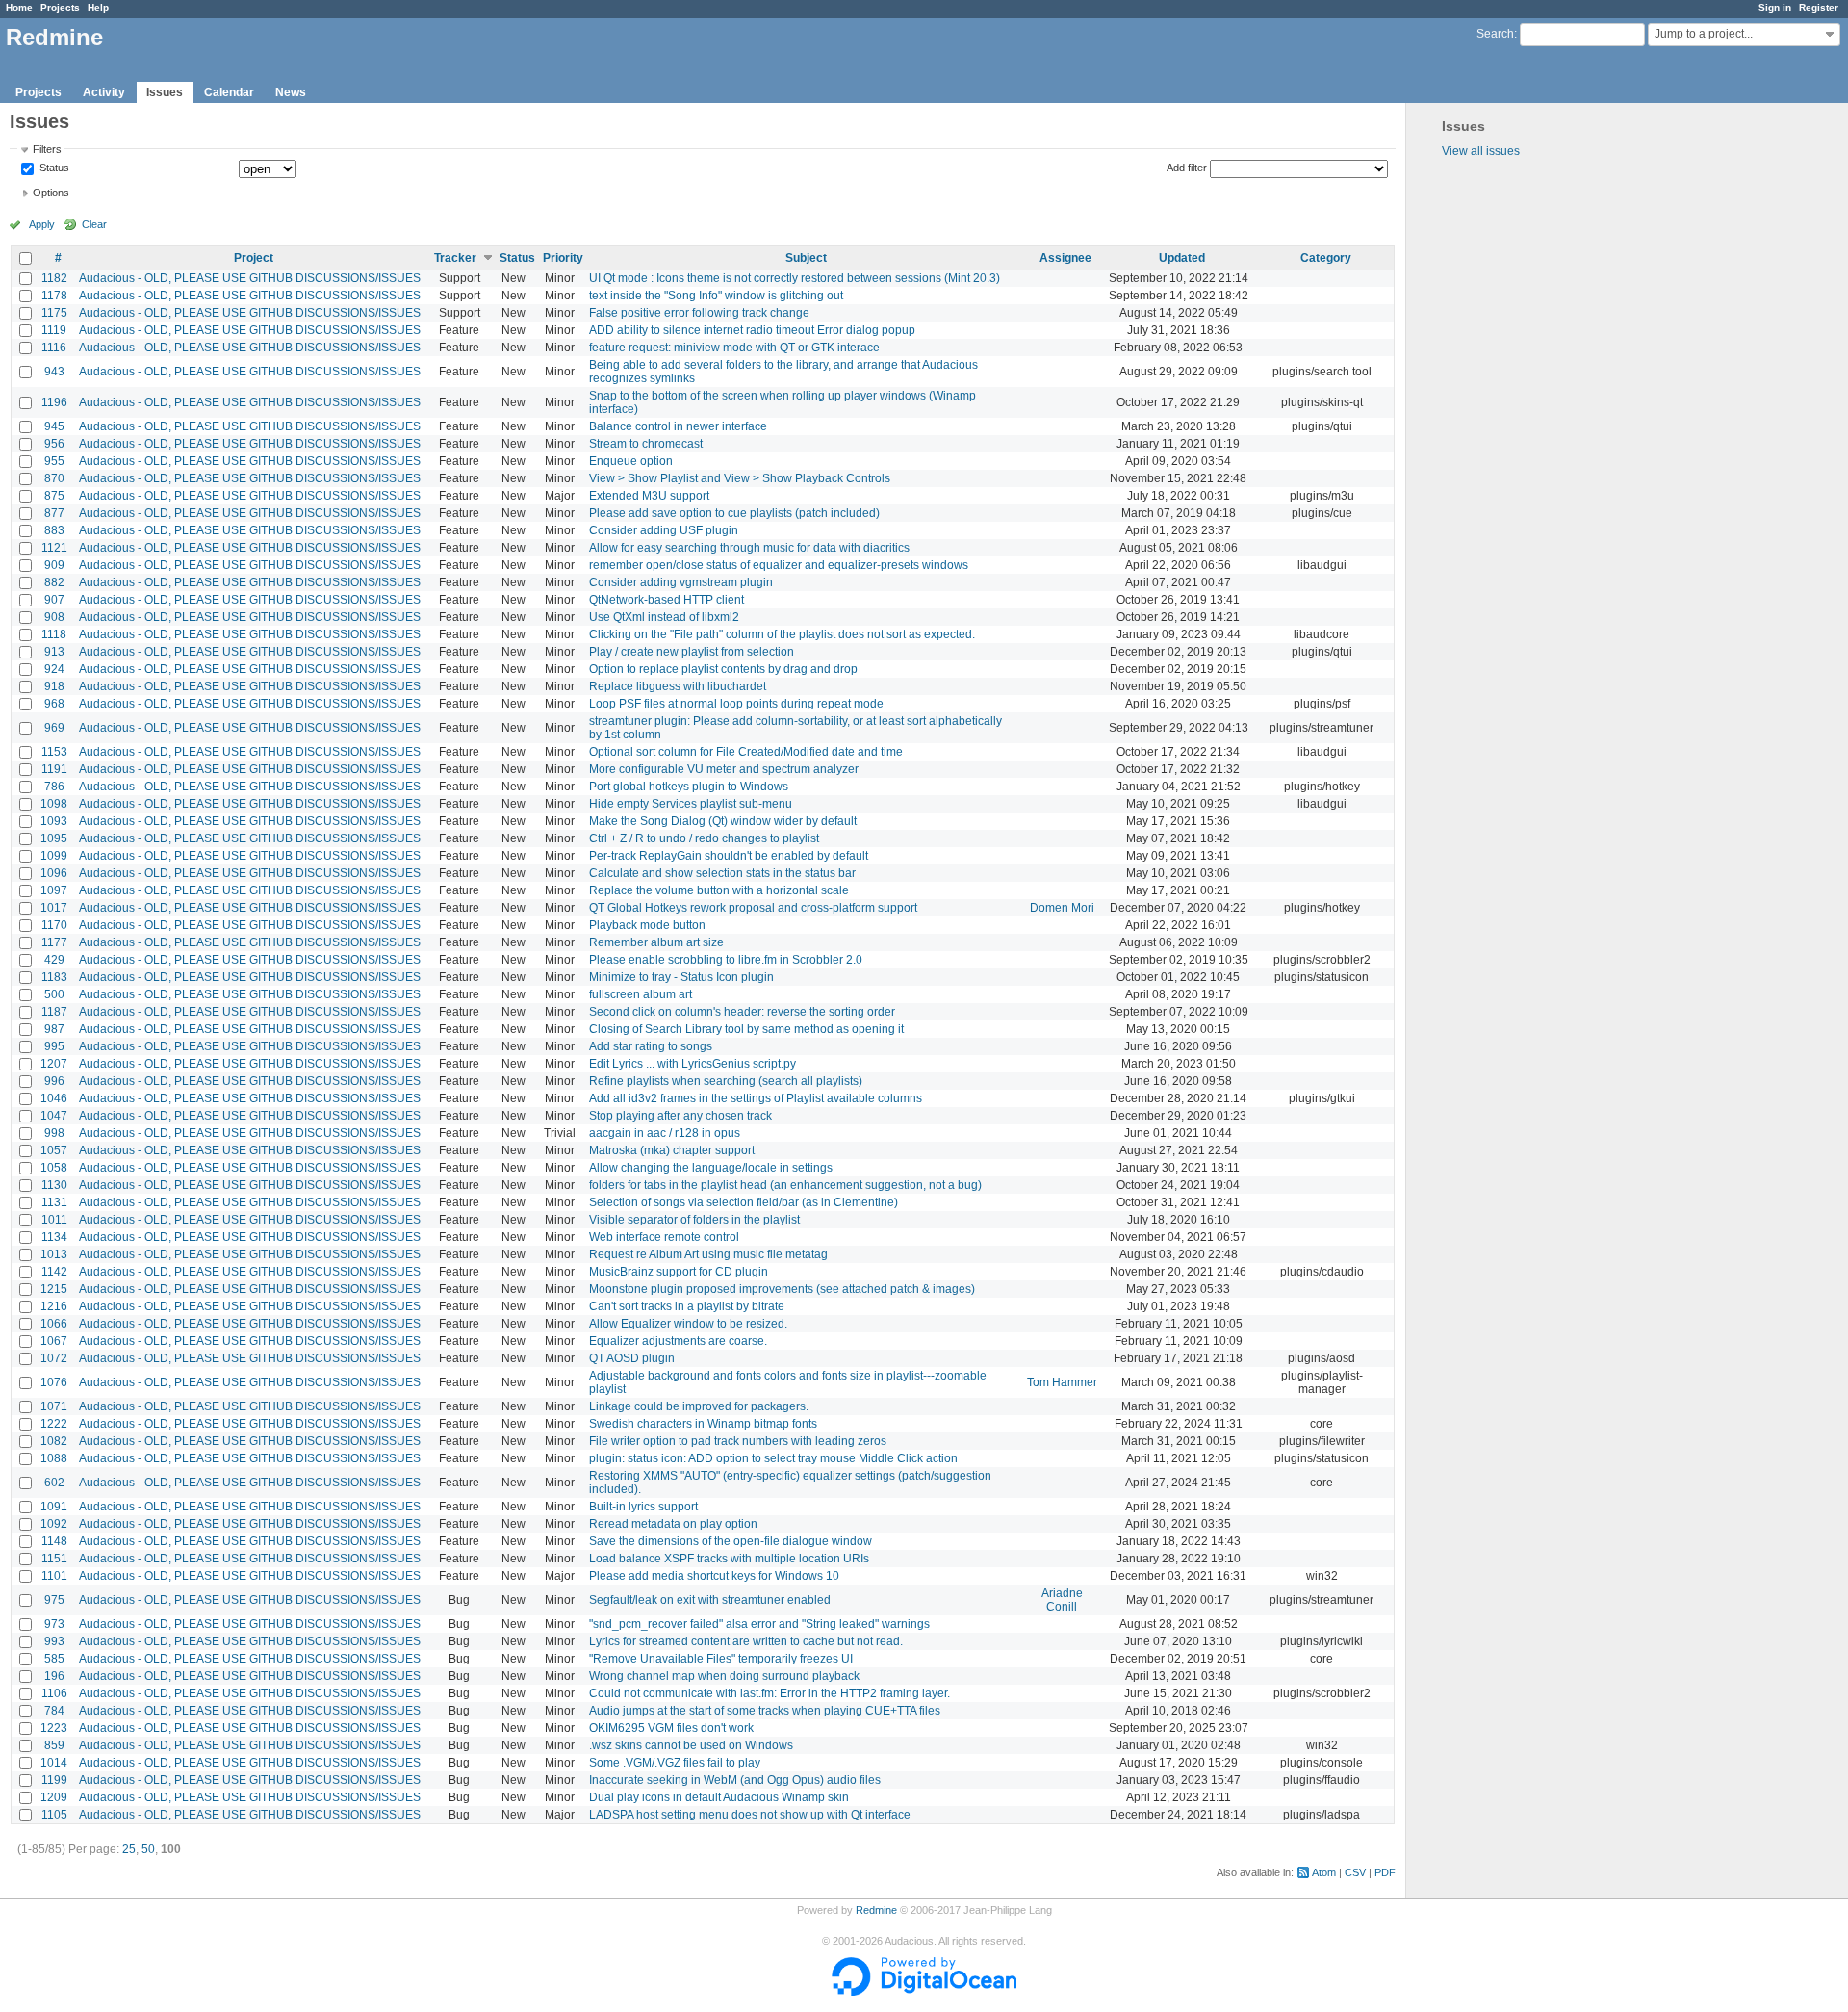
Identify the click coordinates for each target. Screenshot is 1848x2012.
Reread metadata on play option (673, 1524)
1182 (54, 278)
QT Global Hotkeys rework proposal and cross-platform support (753, 908)
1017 (54, 908)
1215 (54, 1289)
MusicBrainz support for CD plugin (679, 1272)
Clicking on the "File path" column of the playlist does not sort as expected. (782, 634)
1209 (54, 1797)
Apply (42, 224)
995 (54, 1046)
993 (54, 1641)
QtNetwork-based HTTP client (667, 600)
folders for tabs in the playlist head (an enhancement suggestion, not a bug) (785, 1185)
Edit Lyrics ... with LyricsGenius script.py (693, 1064)
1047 (54, 1116)
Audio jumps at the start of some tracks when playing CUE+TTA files (765, 1711)
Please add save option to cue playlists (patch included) (734, 513)
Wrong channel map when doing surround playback (724, 1676)
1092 (54, 1524)
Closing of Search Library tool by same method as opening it (746, 1029)
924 (54, 669)
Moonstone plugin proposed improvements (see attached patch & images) (782, 1289)
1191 (54, 769)
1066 (54, 1324)
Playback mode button (647, 925)
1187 (54, 1012)
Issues (165, 92)
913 (54, 652)
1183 (54, 977)
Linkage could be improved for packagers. (699, 1406)
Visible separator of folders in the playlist (694, 1220)
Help (98, 7)
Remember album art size (656, 942)
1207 (54, 1064)
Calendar (229, 92)
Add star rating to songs (651, 1046)
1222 (54, 1424)
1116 (54, 348)
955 (54, 461)
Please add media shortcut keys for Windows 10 (714, 1576)
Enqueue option (631, 461)
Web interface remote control (664, 1237)
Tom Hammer (1062, 1382)
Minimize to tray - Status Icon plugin (681, 977)
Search (1495, 34)
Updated (1182, 258)
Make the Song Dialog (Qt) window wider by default (723, 821)
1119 (54, 330)
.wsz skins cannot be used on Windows (691, 1745)
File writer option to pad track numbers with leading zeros (738, 1441)
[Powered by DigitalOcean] (924, 1992)
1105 (54, 1815)
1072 (54, 1358)
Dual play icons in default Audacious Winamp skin (719, 1797)
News (291, 92)
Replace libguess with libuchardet (678, 686)
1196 (54, 402)
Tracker (455, 258)
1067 (54, 1341)
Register (1819, 7)
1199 (54, 1780)
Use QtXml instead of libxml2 (664, 617)
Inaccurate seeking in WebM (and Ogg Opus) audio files (735, 1780)
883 (54, 530)
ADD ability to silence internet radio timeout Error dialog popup (752, 330)
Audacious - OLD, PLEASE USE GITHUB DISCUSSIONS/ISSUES (250, 278)
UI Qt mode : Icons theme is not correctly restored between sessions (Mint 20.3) (795, 278)
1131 (54, 1202)
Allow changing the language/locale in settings (711, 1168)
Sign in (1775, 7)
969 (54, 728)
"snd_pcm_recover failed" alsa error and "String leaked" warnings (759, 1624)
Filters (47, 149)
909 (54, 565)
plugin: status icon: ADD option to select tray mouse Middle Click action (773, 1458)
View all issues (1481, 151)
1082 (54, 1441)
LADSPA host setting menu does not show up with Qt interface (750, 1815)
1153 (54, 752)
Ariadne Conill (1062, 1600)
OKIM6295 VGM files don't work (671, 1728)
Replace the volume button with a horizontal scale (719, 890)
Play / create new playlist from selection (692, 652)
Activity (104, 92)
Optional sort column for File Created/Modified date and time (746, 752)
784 (54, 1711)
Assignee (1065, 258)
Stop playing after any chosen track (680, 1116)
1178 (54, 296)
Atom (1324, 1872)
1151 (54, 1559)
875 (54, 496)
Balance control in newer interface (678, 426)
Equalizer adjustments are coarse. (678, 1341)
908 (54, 617)
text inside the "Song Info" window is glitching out (716, 296)
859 (54, 1745)
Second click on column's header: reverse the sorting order (742, 1012)
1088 (54, 1458)
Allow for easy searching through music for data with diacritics (749, 548)
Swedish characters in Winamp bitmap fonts (703, 1424)
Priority (563, 258)
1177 (54, 942)
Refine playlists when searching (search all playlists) (726, 1081)
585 (54, 1659)
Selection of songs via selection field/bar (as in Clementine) (744, 1202)
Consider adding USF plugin (664, 530)
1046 (54, 1098)
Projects (60, 7)
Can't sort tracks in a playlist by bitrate (687, 1306)
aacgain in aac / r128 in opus (665, 1133)
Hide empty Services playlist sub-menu (691, 804)
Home (19, 7)
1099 (54, 856)
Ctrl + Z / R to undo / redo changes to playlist (704, 838)
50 (148, 1849)
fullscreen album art (641, 994)
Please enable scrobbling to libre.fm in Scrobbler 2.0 (726, 960)
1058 (54, 1168)
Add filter (1187, 168)
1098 (54, 804)
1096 (54, 873)
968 (54, 704)
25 (129, 1849)
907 (54, 600)
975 (54, 1600)
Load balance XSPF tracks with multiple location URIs (729, 1559)
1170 (54, 925)
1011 (54, 1220)
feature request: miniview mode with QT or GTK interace (734, 348)
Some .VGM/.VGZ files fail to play (675, 1763)
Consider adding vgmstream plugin (681, 582)
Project (254, 258)
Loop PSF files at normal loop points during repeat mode (736, 704)
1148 (54, 1541)
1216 (54, 1306)
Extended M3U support (649, 496)
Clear (94, 224)
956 (54, 444)
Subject (806, 258)
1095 (54, 838)
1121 (54, 548)
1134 (54, 1237)
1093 (54, 821)
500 (54, 994)
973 (54, 1624)
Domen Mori (1062, 908)
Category (1326, 258)
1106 (54, 1693)
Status (53, 168)
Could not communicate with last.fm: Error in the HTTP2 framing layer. (770, 1693)
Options (51, 193)
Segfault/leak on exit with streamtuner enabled (710, 1600)
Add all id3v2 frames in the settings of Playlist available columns (756, 1098)
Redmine (876, 1910)
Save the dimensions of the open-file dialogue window (731, 1541)
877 (54, 513)
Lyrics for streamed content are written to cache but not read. (746, 1641)
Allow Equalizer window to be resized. (688, 1324)
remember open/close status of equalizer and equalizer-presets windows (779, 565)
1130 (54, 1185)
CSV (1355, 1872)
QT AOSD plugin (632, 1358)
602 (54, 1483)
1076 (54, 1382)
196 (54, 1676)
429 (54, 960)
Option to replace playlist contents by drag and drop (723, 669)
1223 (54, 1728)
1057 (54, 1150)
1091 (54, 1507)
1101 (54, 1576)
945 (54, 426)
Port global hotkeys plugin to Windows (689, 787)
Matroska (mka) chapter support (672, 1150)
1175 (54, 313)
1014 (54, 1763)
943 (54, 372)
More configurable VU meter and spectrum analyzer (724, 769)
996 (54, 1081)
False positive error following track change (699, 313)
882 (54, 582)
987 (54, 1029)
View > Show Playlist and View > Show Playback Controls (740, 478)
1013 (54, 1254)
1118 (54, 634)
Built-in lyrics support (643, 1507)
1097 (54, 890)
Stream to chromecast (646, 444)
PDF (1385, 1872)
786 (54, 787)
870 (54, 478)
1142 (54, 1272)
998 (54, 1133)
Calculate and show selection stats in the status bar (722, 873)
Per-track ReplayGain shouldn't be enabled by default (729, 856)
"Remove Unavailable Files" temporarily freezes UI (721, 1659)
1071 (54, 1406)
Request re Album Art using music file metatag (708, 1254)
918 (54, 686)
